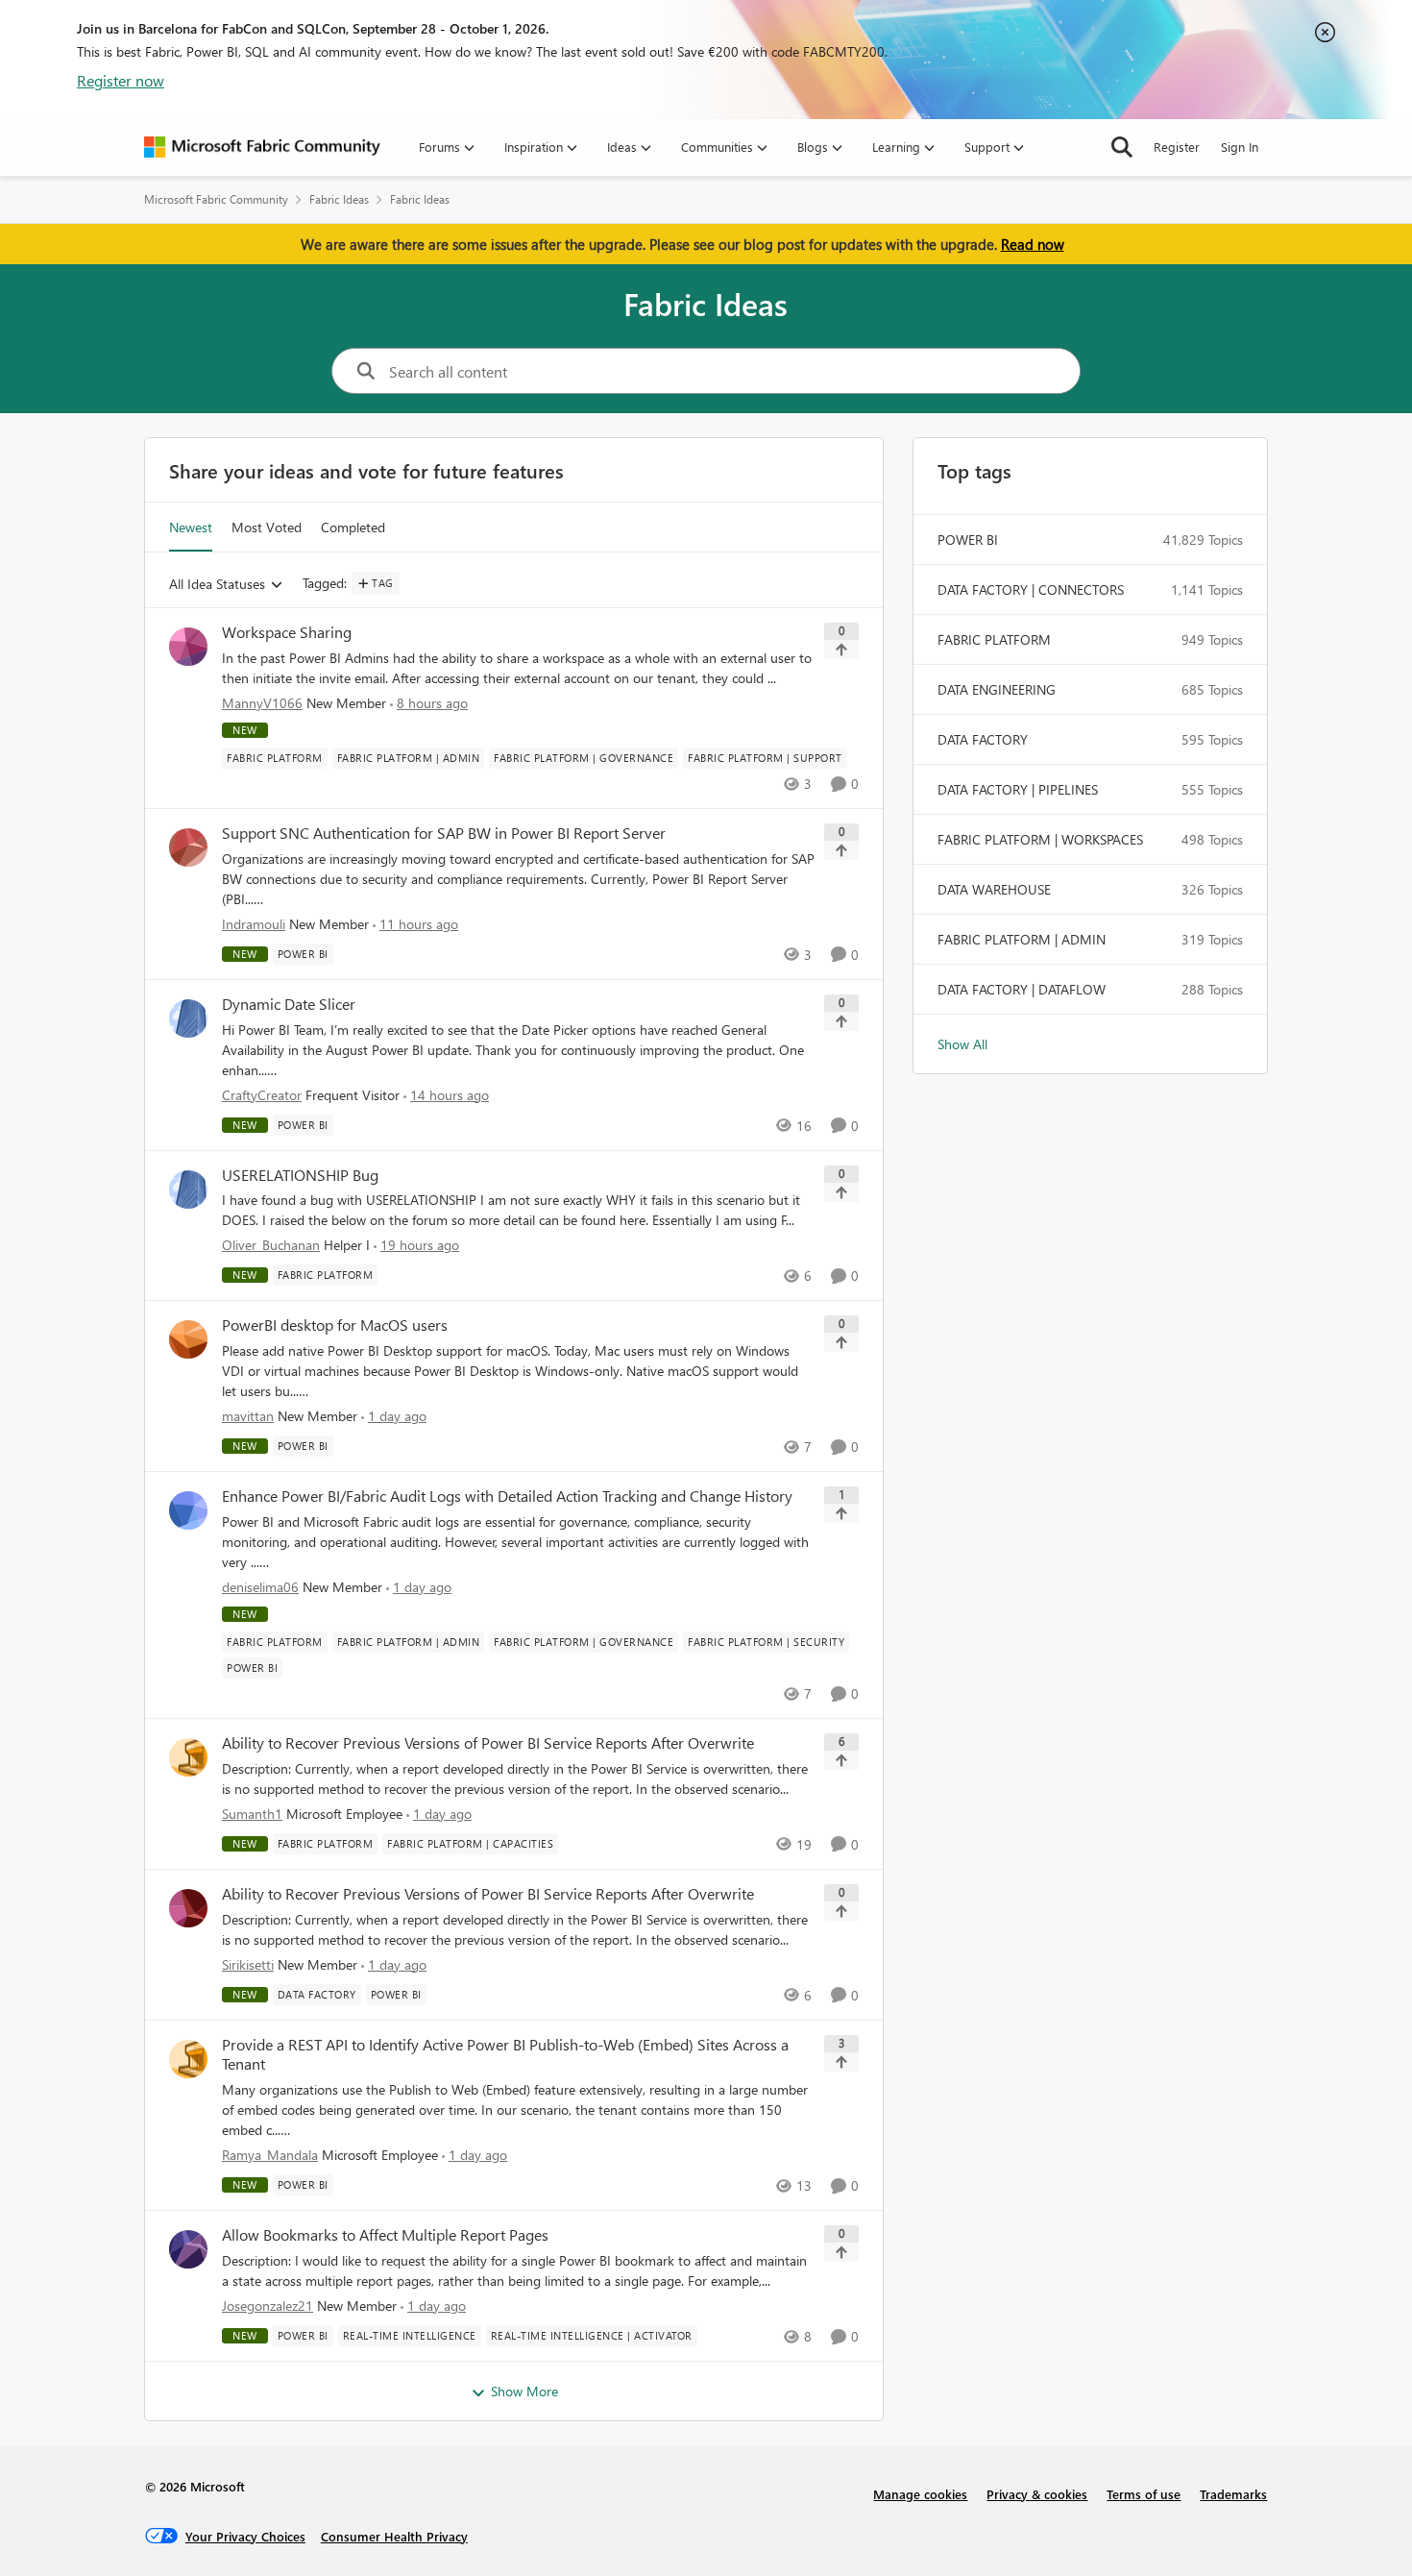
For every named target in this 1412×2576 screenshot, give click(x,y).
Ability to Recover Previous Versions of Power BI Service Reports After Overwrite (488, 1743)
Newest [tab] (191, 527)
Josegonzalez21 (268, 2306)
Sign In (1240, 147)
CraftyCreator (262, 1095)
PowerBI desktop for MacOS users (335, 1325)
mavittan (248, 1416)
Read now (1033, 244)
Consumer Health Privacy (394, 2536)
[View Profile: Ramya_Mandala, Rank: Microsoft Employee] (188, 2059)
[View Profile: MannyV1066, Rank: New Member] (188, 647)
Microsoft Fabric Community (216, 199)
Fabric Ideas (339, 199)
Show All (962, 1044)
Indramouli (254, 924)
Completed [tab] (353, 527)
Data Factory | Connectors (1031, 589)
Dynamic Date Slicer (289, 1004)
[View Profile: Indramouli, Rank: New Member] (188, 847)
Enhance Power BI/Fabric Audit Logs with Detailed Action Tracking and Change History (507, 1496)
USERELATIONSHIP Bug (300, 1175)
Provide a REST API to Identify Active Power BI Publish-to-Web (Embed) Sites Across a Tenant (505, 2055)
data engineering (997, 689)
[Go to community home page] (262, 147)
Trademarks (1233, 2494)
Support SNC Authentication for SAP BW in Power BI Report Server (444, 833)
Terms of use (1144, 2494)
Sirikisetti (248, 1964)
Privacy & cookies (1037, 2494)
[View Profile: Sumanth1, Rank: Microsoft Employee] (188, 1757)
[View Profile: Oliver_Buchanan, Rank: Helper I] (188, 1190)
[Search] (1122, 147)
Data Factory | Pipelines (1018, 789)
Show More (524, 2391)
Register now (121, 80)
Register (1177, 147)
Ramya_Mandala (270, 2155)
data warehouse (994, 889)
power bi (968, 540)
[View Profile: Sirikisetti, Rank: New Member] (188, 1908)
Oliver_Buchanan (271, 1245)
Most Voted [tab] (267, 527)
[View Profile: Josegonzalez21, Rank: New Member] (188, 2249)
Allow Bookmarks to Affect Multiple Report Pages (385, 2235)
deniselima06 (260, 1587)
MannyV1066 (262, 703)
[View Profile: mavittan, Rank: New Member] (188, 1339)
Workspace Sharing (287, 632)
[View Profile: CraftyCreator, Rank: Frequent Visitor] (188, 1018)
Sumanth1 (252, 1814)
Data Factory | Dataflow (1022, 989)
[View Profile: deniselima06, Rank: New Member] (188, 1510)
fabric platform (994, 639)
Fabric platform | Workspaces (1040, 839)
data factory (983, 739)
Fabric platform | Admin (1022, 939)
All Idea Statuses (217, 585)
